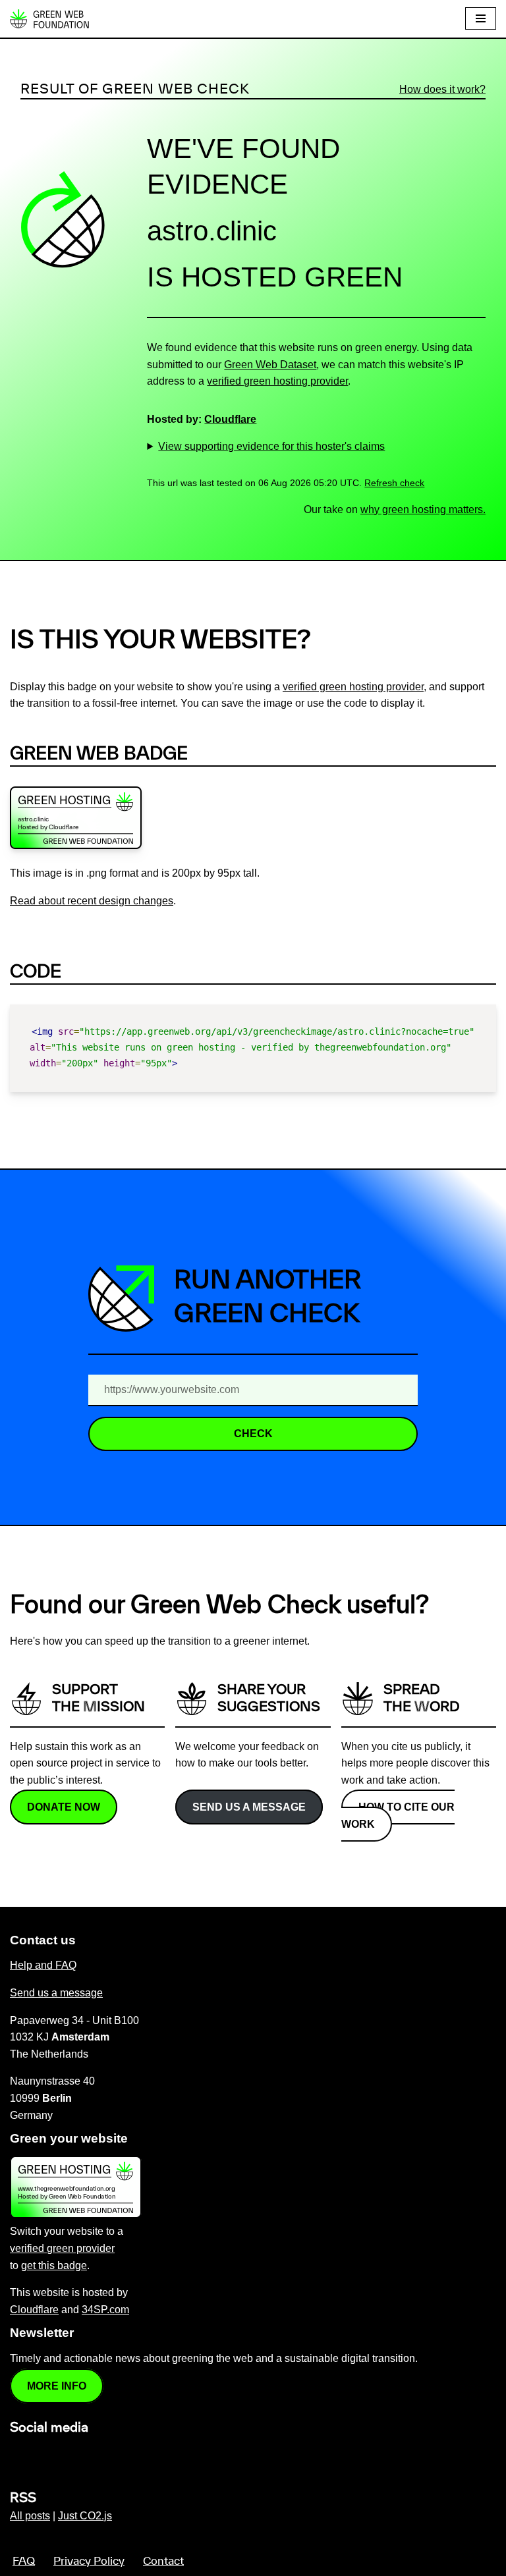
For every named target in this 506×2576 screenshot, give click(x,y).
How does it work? (442, 89)
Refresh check (394, 483)
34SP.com (105, 2310)
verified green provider (62, 2248)
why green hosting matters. (423, 509)
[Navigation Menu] (481, 18)
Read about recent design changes (92, 901)
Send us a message (249, 1807)
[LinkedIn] (18, 2456)
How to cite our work (398, 1816)
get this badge (54, 2265)
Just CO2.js (85, 2516)
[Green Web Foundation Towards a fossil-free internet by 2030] (49, 19)
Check (253, 1434)
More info (57, 2386)
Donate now (64, 1807)
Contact (163, 2562)
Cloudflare (230, 419)
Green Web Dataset (270, 365)
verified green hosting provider (277, 381)
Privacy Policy (89, 2562)
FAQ (24, 2562)
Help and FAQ (43, 1965)
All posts (30, 2516)
